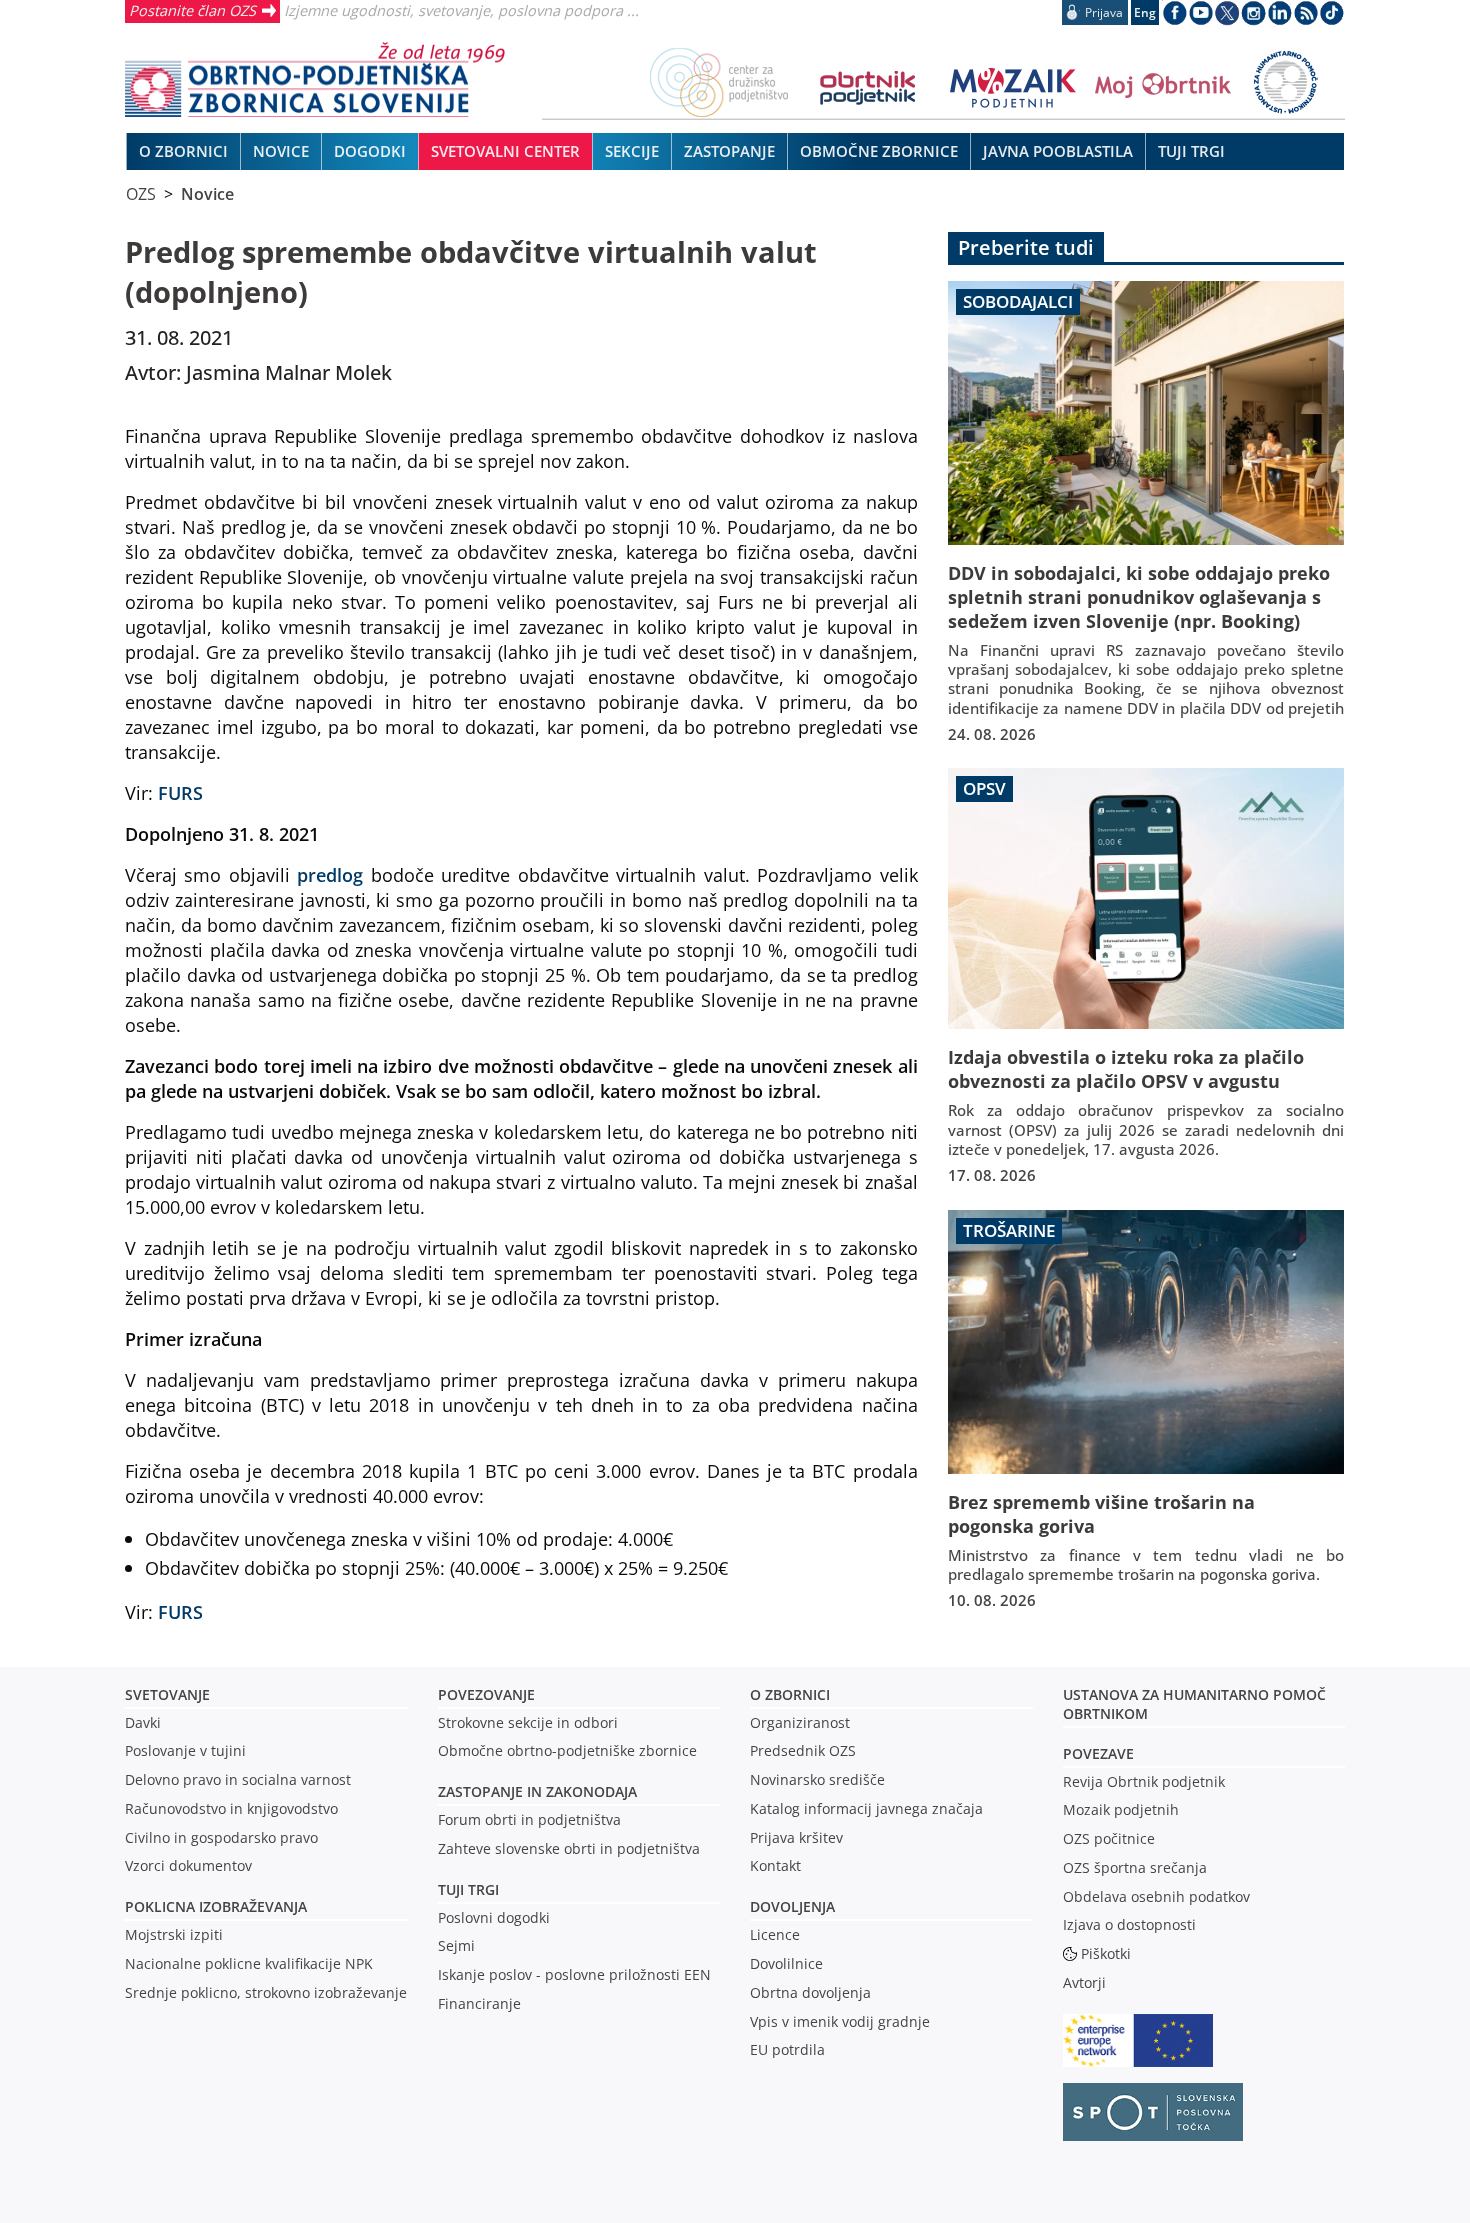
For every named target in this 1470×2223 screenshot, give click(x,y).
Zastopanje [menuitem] (729, 151)
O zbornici (790, 1694)
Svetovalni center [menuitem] (505, 151)
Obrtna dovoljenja (810, 1992)
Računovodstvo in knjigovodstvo (231, 1808)
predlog (330, 874)
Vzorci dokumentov (188, 1865)
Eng (1145, 12)
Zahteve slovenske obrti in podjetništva (569, 1848)
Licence (775, 1934)
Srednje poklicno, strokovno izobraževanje (266, 1992)
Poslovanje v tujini (185, 1750)
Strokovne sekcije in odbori (528, 1722)
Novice (207, 194)
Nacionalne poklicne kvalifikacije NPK (249, 1963)
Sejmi (456, 1945)
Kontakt (775, 1865)
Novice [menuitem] (281, 151)
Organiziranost (800, 1722)
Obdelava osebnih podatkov (1156, 1896)
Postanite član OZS (192, 10)
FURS (180, 792)
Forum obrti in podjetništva (529, 1819)
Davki (143, 1722)
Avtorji (1084, 1982)
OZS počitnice (1109, 1838)
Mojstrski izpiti (174, 1934)
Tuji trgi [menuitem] (1191, 151)
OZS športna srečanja (1135, 1867)
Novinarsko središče (817, 1779)
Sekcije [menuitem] (632, 151)
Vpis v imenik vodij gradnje (840, 2021)
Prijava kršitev (796, 1837)
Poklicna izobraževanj (211, 1906)
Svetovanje (167, 1694)
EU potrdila (787, 2049)
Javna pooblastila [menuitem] (1058, 151)
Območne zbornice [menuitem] (879, 151)
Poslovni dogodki (494, 1917)
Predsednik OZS (803, 1750)
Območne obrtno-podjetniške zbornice (567, 1750)
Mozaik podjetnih (1121, 1809)
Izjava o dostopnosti (1129, 1924)
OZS (141, 194)
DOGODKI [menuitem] (370, 151)
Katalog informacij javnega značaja (866, 1808)
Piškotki (1106, 1953)
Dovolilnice (786, 1963)
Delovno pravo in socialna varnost (238, 1779)
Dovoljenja (792, 1906)
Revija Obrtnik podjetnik (1144, 1781)
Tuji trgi (468, 1889)
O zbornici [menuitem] (183, 151)
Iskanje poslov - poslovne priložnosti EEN (574, 1974)
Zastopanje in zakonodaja (537, 1791)
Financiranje (479, 2003)
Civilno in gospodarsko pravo (221, 1837)
